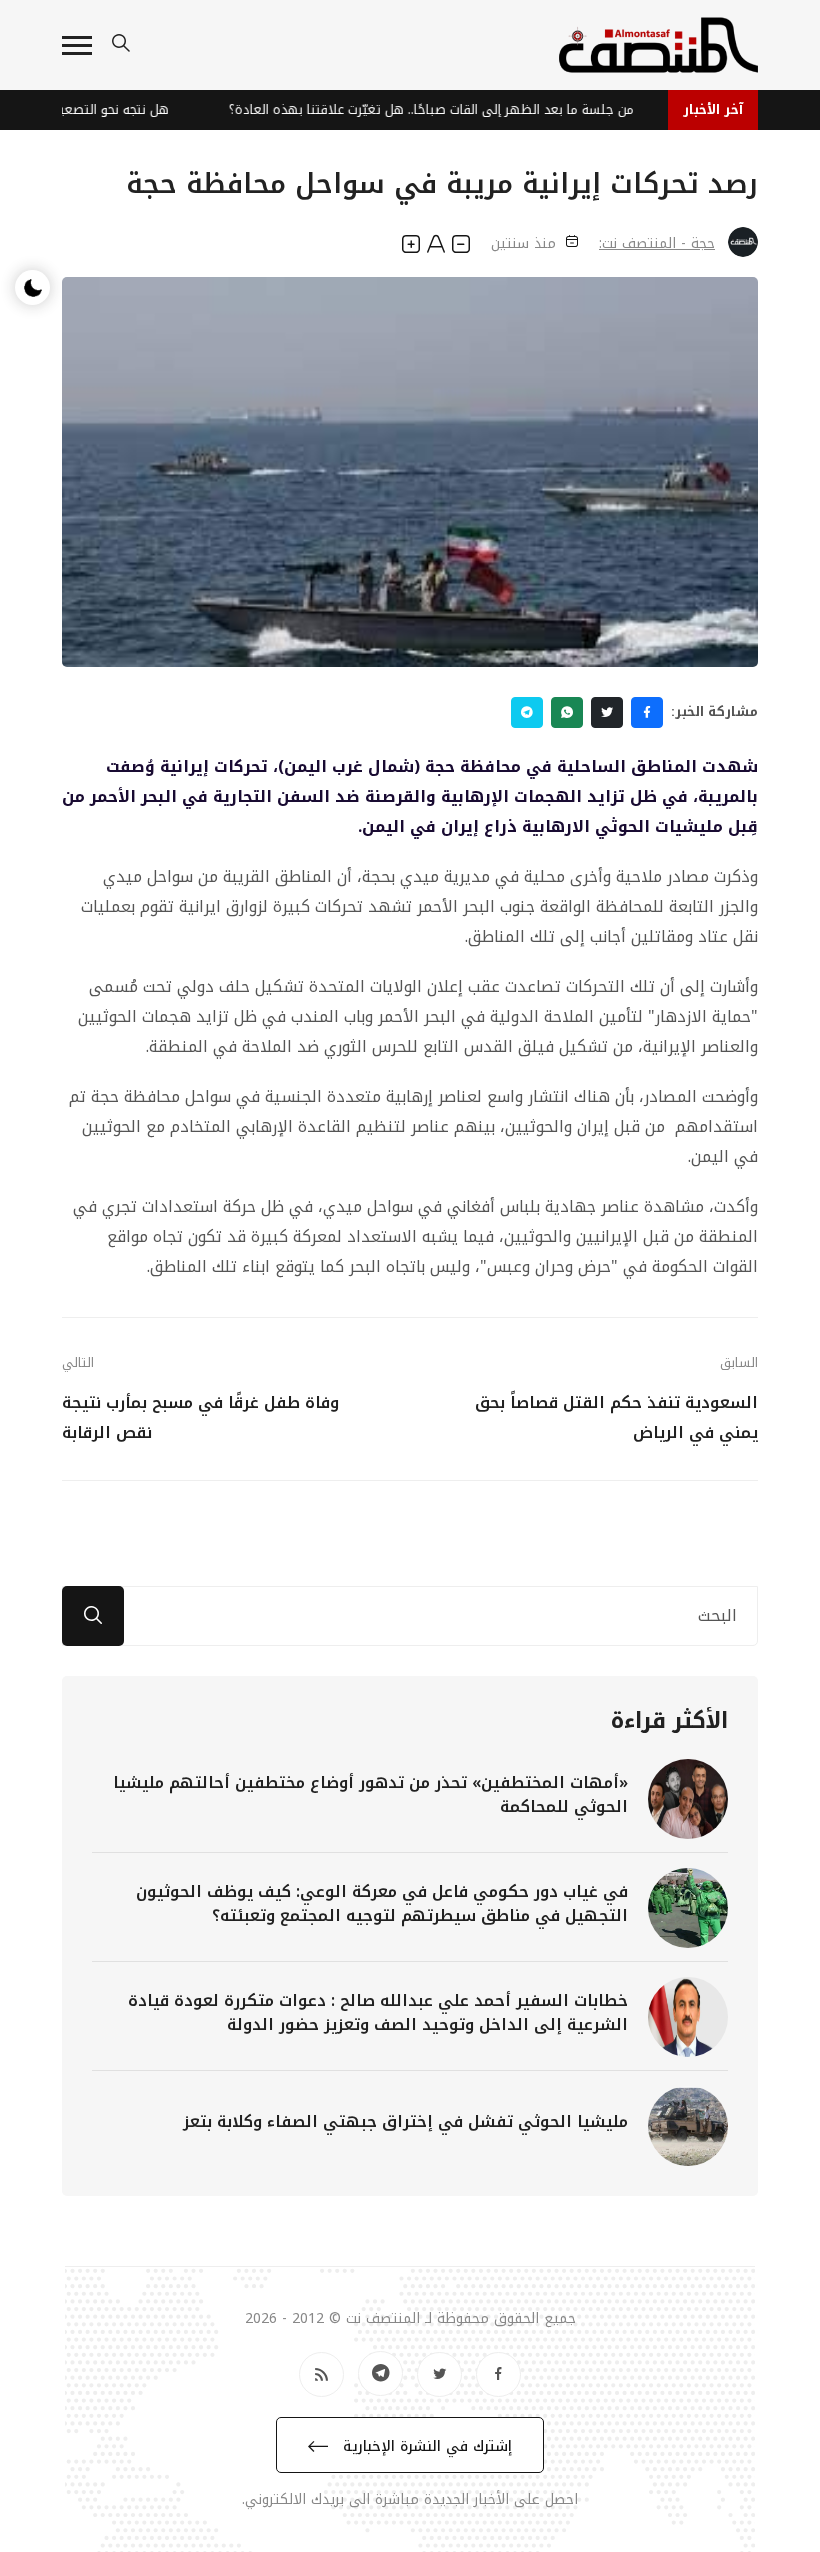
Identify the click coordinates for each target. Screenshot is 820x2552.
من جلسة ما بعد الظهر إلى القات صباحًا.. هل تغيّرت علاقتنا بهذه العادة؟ (442, 109)
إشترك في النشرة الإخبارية (425, 2446)
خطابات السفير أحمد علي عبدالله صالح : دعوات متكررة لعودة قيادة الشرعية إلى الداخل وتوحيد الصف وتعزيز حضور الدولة (378, 2012)
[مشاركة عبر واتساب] (567, 712)
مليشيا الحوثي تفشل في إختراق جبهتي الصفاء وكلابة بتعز (405, 2121)
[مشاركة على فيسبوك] (647, 712)
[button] (77, 45)
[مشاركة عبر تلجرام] (527, 712)
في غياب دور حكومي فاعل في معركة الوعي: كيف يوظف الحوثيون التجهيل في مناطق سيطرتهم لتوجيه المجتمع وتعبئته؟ (382, 1903)
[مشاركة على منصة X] (607, 712)
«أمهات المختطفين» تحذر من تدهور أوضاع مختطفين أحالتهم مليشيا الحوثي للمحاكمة (370, 1794)
